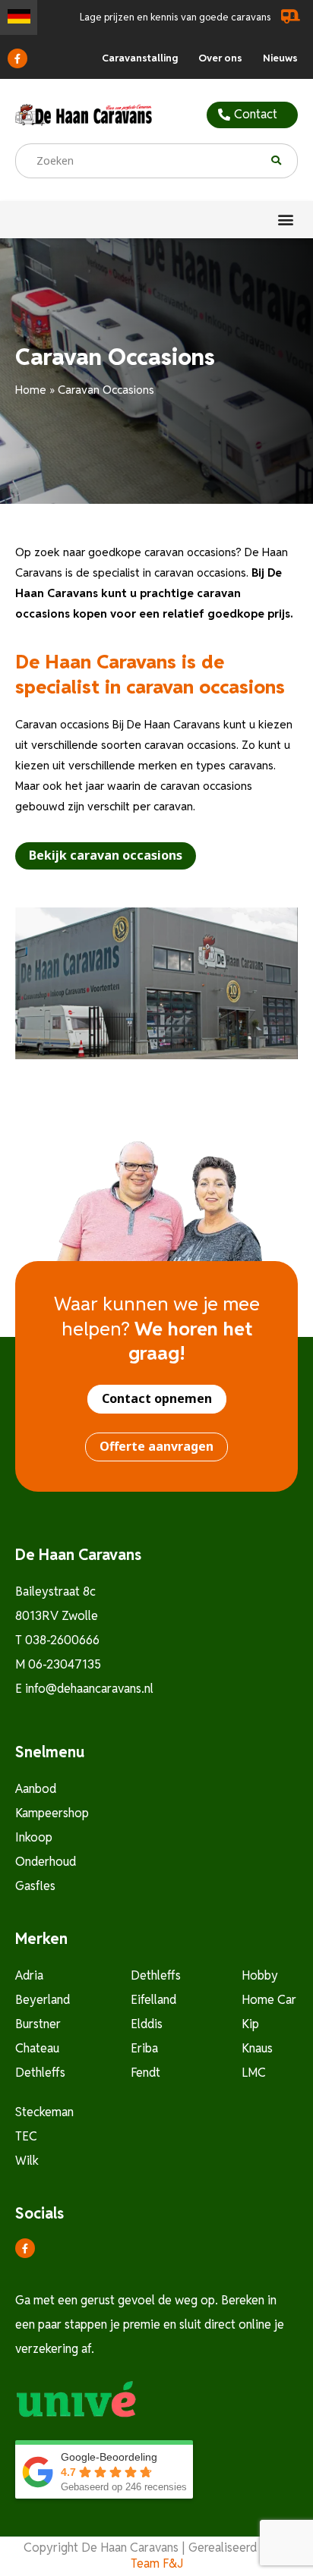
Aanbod (36, 1789)
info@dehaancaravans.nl (89, 1689)
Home (31, 390)
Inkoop (34, 1837)
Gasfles (35, 1886)
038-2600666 (62, 1640)
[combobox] (143, 161)
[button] (285, 220)
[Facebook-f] (17, 58)
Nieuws (280, 58)
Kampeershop (52, 1813)
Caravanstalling (140, 58)
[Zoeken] (285, 161)
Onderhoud (46, 1862)
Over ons (220, 58)
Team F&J (157, 2563)
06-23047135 (65, 1664)
